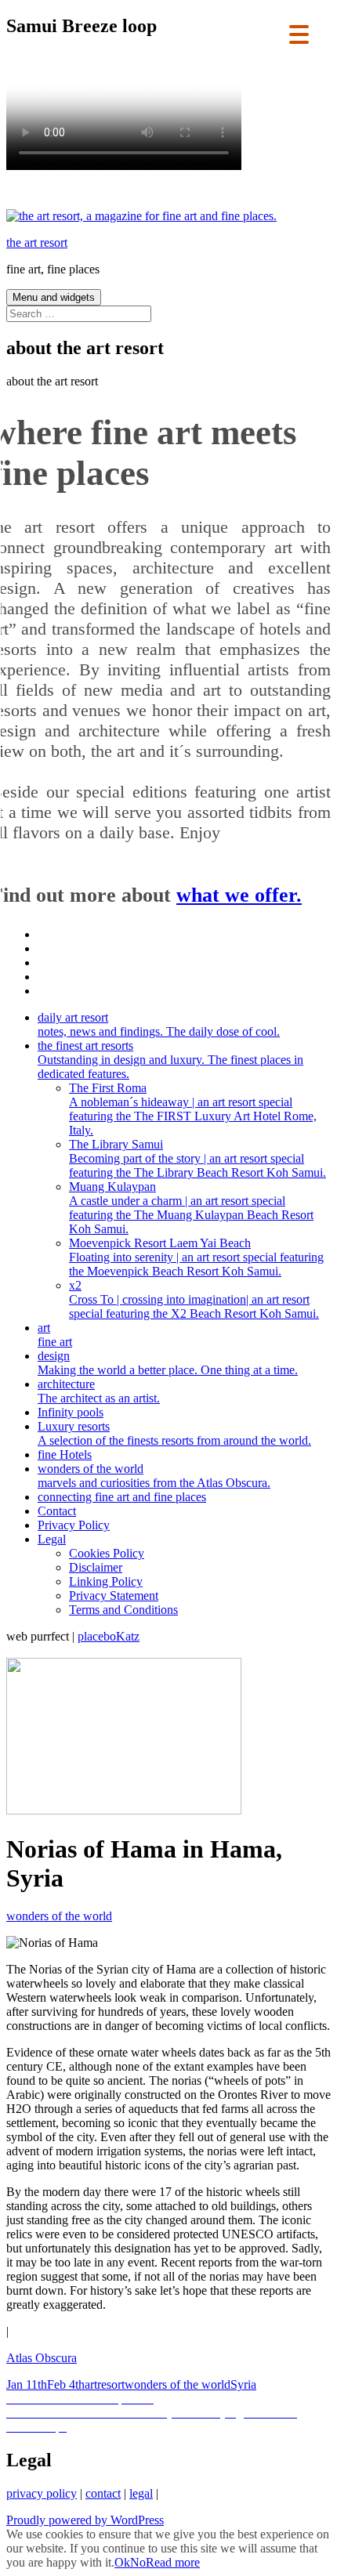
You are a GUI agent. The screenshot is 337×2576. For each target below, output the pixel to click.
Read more (173, 2562)
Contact (57, 1511)
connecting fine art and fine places (122, 1497)
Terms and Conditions (123, 1610)
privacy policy (42, 2493)
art (55, 1335)
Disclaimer (96, 1567)
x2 (194, 1299)
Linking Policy (106, 1581)
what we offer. (239, 895)
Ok (122, 2562)
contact (103, 2493)
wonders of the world (154, 1476)
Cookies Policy (107, 1553)
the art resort (37, 242)
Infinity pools (71, 1412)
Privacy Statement (114, 1596)
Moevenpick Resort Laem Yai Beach (196, 1257)
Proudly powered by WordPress (85, 2520)
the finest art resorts (170, 1060)
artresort (105, 2384)
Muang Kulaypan (191, 1208)
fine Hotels (65, 1454)
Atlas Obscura (42, 2358)
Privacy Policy (74, 1525)
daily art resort (159, 1024)
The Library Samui (197, 1158)
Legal (52, 1539)
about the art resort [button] (52, 381)
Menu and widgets (54, 297)
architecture (99, 1391)
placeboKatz (109, 1636)
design (168, 1363)
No (138, 2562)
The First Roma (193, 1109)
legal (141, 2493)
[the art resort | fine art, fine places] (141, 216)
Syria (243, 2384)
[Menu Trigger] (299, 33)
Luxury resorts (174, 1433)
